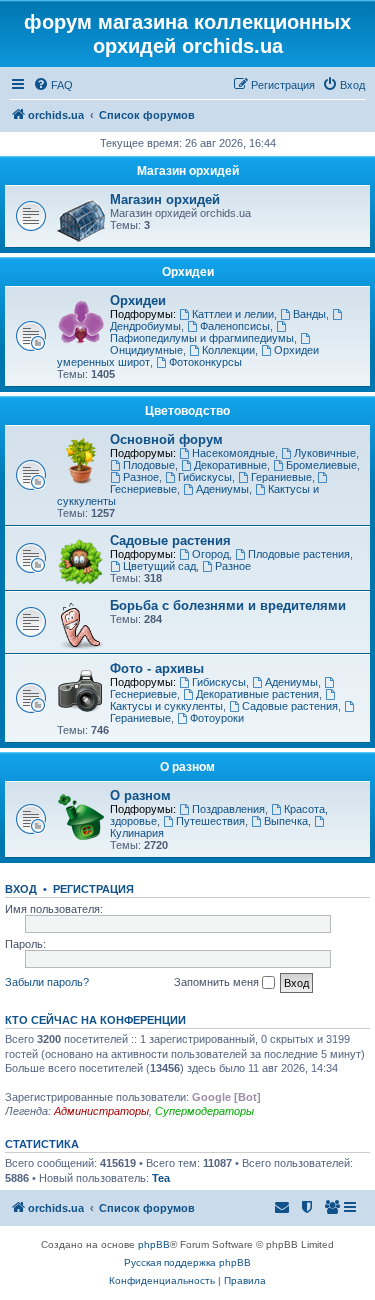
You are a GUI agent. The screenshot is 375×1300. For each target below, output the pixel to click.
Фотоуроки (217, 718)
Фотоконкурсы (205, 362)
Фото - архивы (157, 668)
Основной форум (166, 439)
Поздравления (228, 809)
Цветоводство (187, 411)
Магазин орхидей (188, 171)
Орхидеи (188, 272)
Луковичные (325, 453)
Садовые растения (170, 540)
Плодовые (149, 465)
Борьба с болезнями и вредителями (228, 605)
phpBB (154, 1244)
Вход (21, 889)
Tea (161, 1178)
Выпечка (286, 821)
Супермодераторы (204, 1111)
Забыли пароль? (47, 982)
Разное (141, 477)
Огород (210, 554)
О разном (187, 767)
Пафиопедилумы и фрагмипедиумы (202, 338)
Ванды (309, 314)
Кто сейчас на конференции (95, 1020)
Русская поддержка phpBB (187, 1262)
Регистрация (93, 889)
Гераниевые (281, 477)
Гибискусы (205, 477)
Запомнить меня (218, 982)
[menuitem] (53, 85)
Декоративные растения (257, 694)
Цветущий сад (159, 566)
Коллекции (228, 350)
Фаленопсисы (235, 326)
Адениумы (222, 489)
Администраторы (101, 1111)
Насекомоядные (233, 453)
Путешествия (210, 821)
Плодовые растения (299, 554)
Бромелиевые (321, 465)
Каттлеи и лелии (233, 314)
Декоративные (230, 465)
